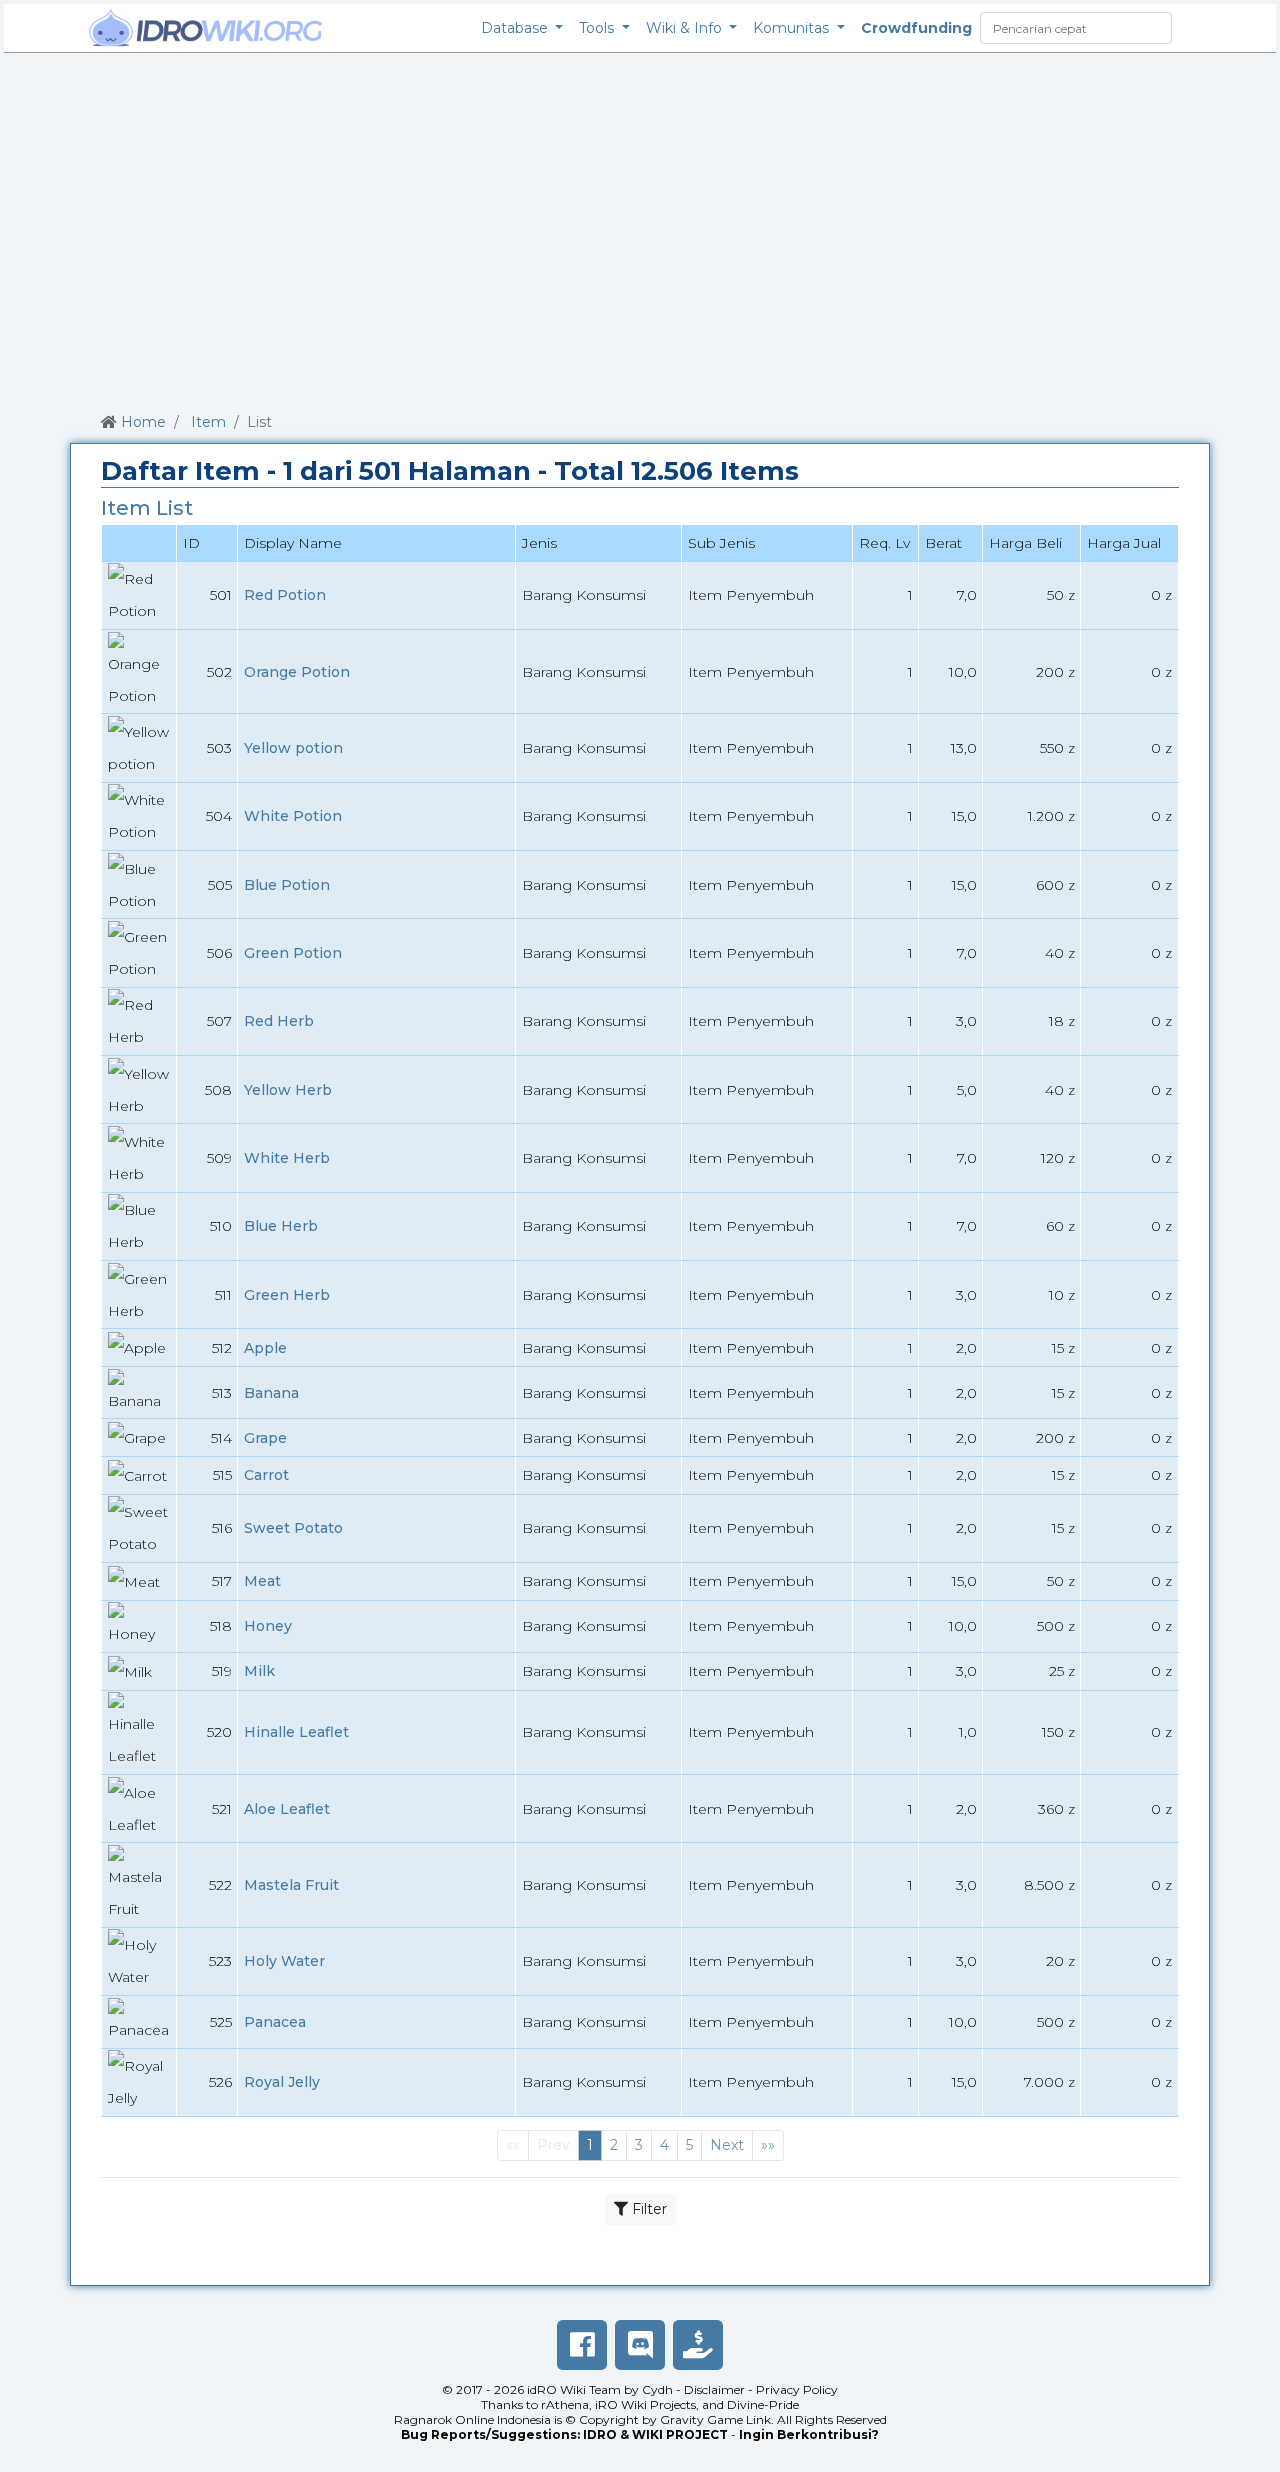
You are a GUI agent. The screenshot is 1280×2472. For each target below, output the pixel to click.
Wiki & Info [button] (686, 28)
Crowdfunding (916, 28)
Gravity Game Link (715, 2419)
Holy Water (284, 1961)
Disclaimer (714, 2389)
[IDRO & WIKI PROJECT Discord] (640, 2345)
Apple (265, 1348)
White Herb (287, 1158)
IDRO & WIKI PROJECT (655, 2434)
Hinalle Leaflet (296, 1732)
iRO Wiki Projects (645, 2404)
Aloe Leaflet (287, 1809)
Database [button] (516, 28)
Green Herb (287, 1295)
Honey (268, 1626)
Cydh (657, 2389)
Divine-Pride (763, 2404)
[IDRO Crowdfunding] (698, 2345)
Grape (265, 1438)
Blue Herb (281, 1226)
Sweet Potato (293, 1528)
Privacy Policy (797, 2389)
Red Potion (285, 595)
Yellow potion (293, 748)
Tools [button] (598, 28)
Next (727, 2145)
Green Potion (293, 953)
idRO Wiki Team (574, 2389)
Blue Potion (287, 885)
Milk (259, 1671)
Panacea (275, 2022)
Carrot (266, 1475)
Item (208, 422)
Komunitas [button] (793, 28)
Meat (262, 1581)
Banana (271, 1393)
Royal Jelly (282, 2082)
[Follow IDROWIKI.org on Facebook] (582, 2345)
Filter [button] (647, 2209)
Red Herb (279, 1021)
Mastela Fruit (291, 1885)
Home (143, 422)
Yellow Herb (288, 1090)
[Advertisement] (640, 229)
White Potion (293, 816)
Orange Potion (297, 672)
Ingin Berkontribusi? (809, 2434)
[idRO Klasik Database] (206, 28)
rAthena (565, 2404)
